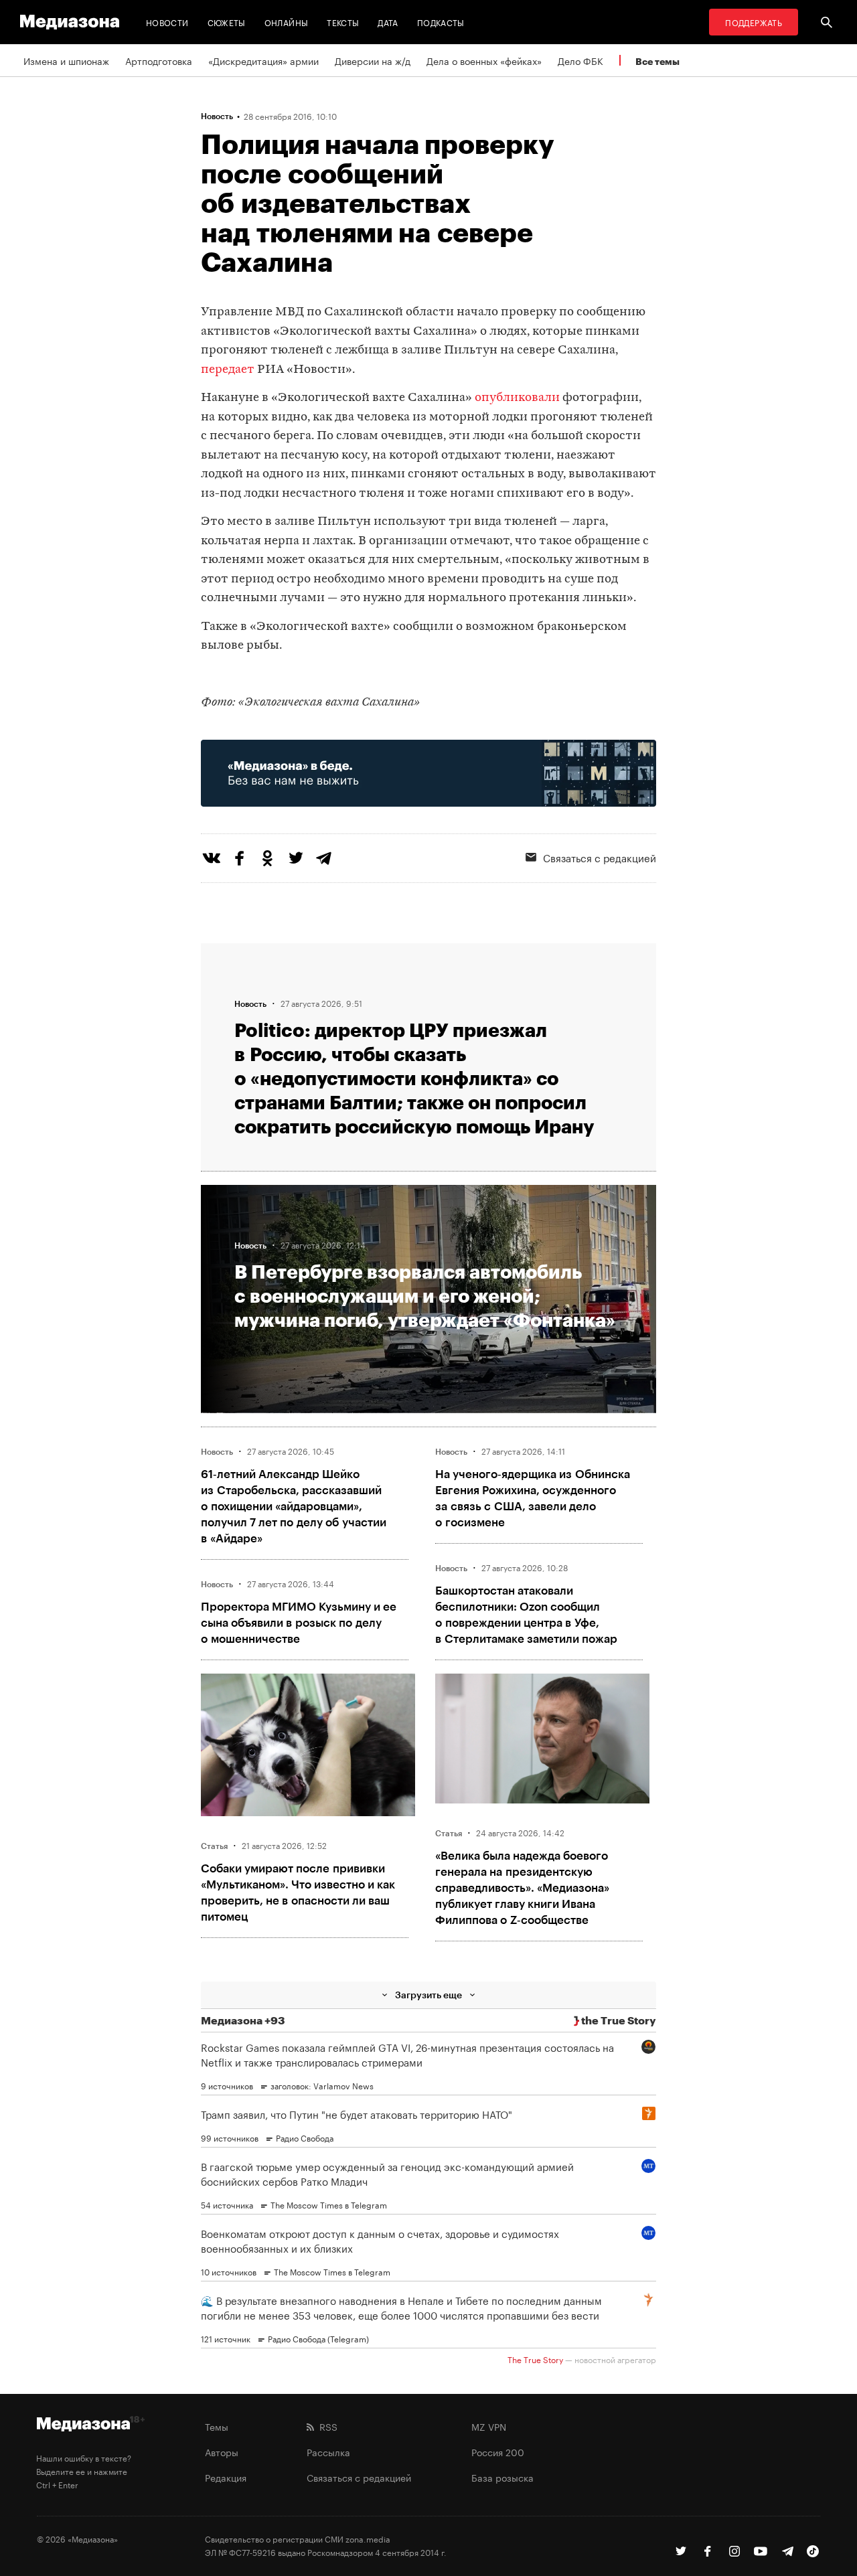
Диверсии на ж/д (373, 60)
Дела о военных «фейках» (484, 60)
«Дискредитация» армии (263, 60)
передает (228, 370)
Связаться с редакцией (600, 857)
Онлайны (287, 22)
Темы (217, 2426)
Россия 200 (498, 2451)
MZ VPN (489, 2426)
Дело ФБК (580, 60)
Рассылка (328, 2451)
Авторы (222, 2451)
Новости (167, 22)
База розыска (502, 2477)
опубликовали (517, 398)
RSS (326, 2426)
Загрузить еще (428, 1995)
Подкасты (441, 22)
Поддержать (754, 22)
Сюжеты (227, 22)
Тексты (343, 22)
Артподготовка (159, 60)
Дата (388, 22)
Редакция (226, 2477)
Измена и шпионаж (66, 60)
